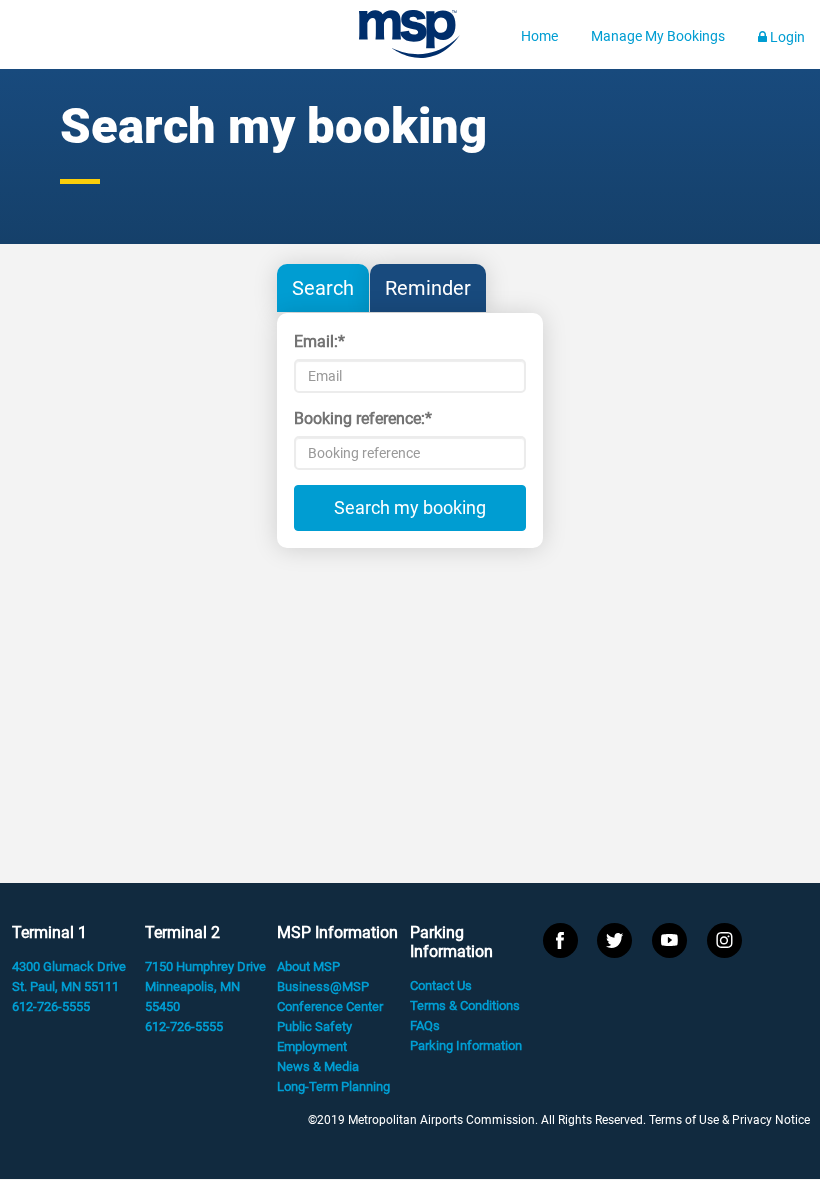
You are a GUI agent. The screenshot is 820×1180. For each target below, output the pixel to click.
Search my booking (410, 507)
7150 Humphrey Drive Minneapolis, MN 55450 (205, 986)
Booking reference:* (363, 418)
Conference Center (330, 1006)
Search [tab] (323, 288)
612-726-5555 (51, 1006)
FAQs (425, 1025)
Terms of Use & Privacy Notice (729, 1120)
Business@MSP (323, 986)
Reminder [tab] (428, 288)
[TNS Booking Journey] (410, 38)
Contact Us (441, 985)
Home (539, 36)
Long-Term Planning (333, 1086)
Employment (312, 1046)
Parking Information (466, 1045)
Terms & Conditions (465, 1005)
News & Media (318, 1066)
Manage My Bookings (658, 36)
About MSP (308, 966)
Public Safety (314, 1026)
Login (786, 37)
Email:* (319, 341)
